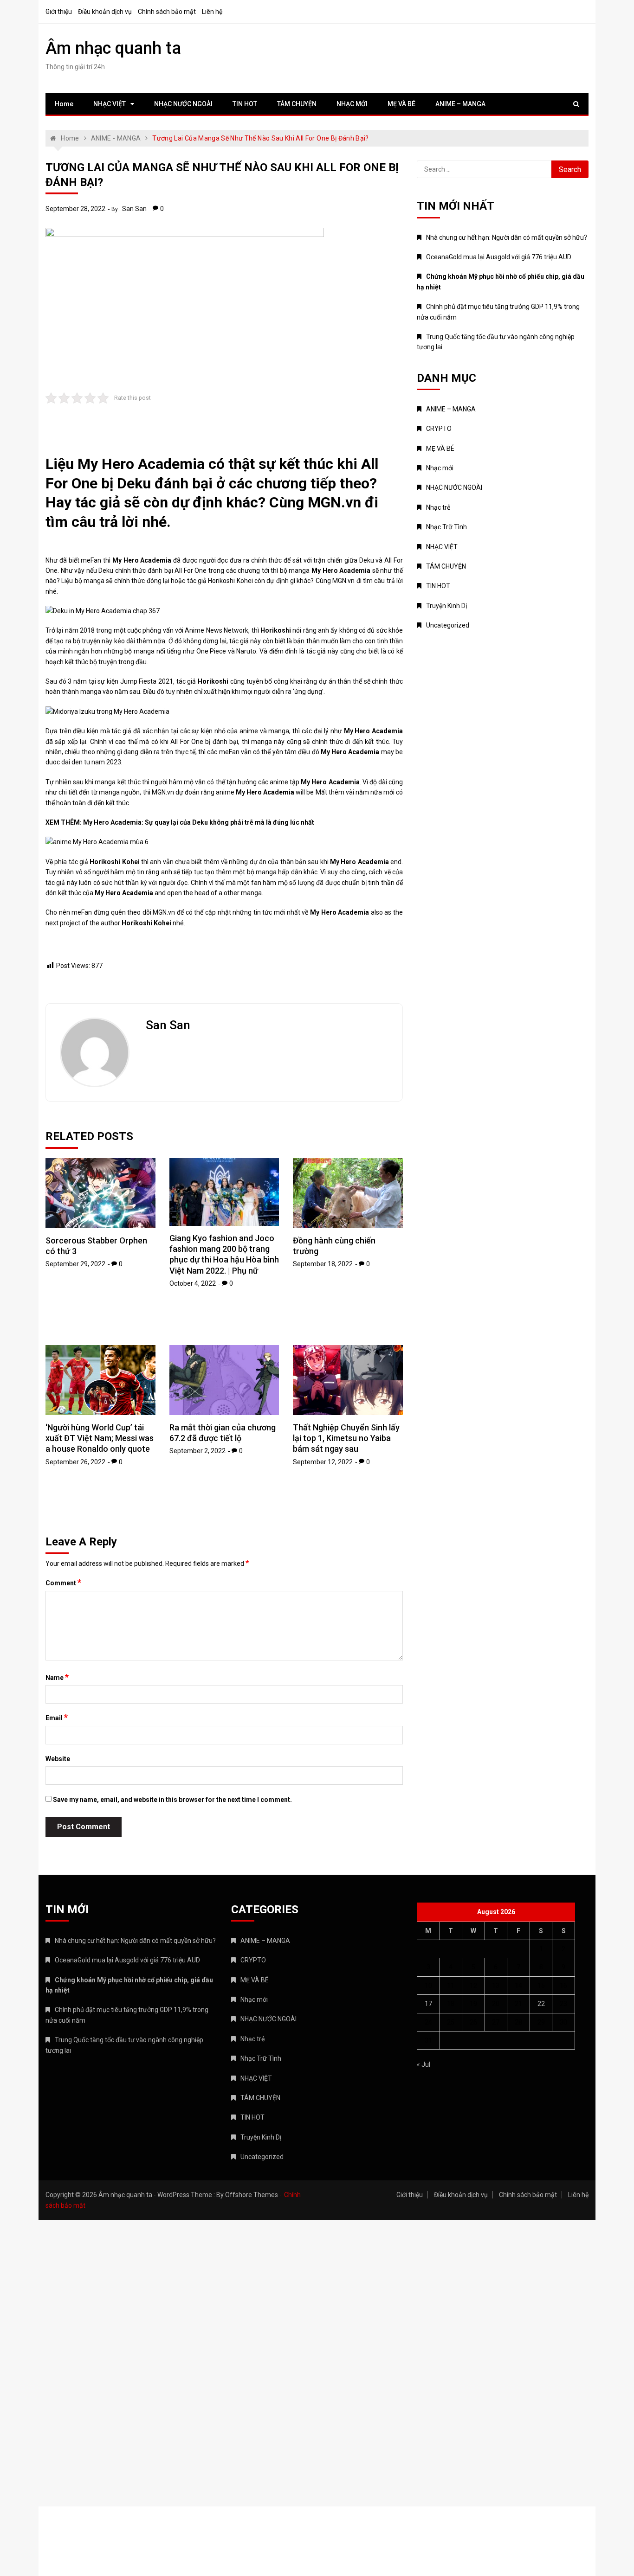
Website (58, 1759)
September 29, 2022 (75, 1264)
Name (57, 1677)
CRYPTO (439, 429)
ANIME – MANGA (460, 104)
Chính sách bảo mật (167, 12)
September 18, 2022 (323, 1264)
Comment (63, 1583)
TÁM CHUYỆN (297, 104)
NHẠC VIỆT (110, 104)
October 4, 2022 (193, 1283)
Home (64, 104)
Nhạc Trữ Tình (446, 527)
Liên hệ (212, 12)
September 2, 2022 (197, 1451)
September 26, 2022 (75, 1462)
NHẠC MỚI (352, 104)
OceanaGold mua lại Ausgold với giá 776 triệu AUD (499, 257)
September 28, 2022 (75, 209)
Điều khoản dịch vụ (105, 12)
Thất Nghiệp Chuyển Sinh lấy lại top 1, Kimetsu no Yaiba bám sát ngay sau (346, 1438)
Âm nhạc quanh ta (113, 48)
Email (57, 1717)
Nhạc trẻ (438, 507)
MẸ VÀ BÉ (401, 104)
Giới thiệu (59, 12)
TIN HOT (245, 104)
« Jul (424, 2064)
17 (428, 2004)
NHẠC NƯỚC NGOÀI (183, 104)
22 (541, 2004)
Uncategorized (448, 625)
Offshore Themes (252, 2195)
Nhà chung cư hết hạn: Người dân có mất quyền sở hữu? (507, 237)
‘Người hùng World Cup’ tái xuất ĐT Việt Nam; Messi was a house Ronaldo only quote (100, 1438)
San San (134, 209)
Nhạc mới (440, 468)
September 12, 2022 (323, 1462)
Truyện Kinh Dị (446, 606)
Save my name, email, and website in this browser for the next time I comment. (172, 1800)
